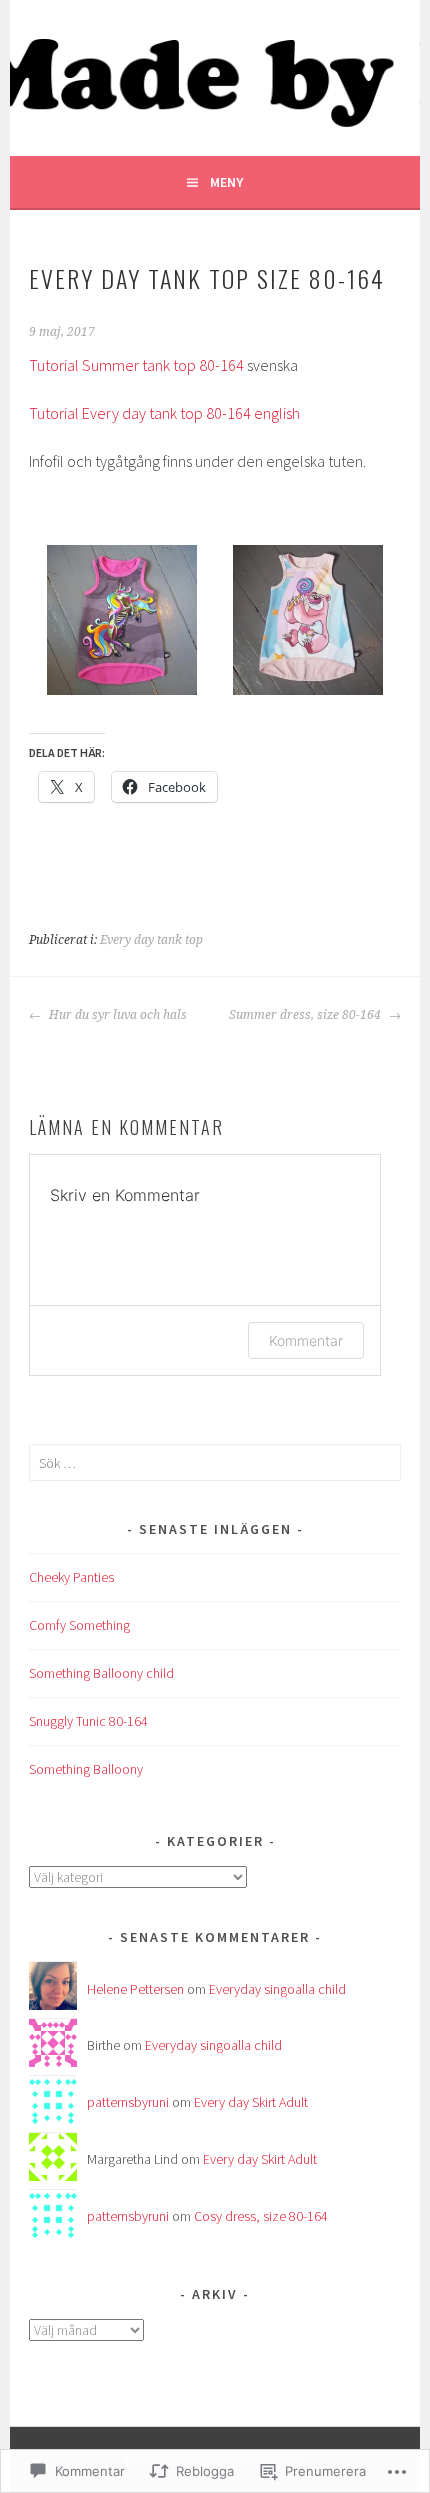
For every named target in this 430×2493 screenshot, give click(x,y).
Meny (226, 182)
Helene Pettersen (135, 1989)
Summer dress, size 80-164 (306, 1015)
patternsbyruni (128, 2102)
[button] (122, 623)
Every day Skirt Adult (251, 2102)
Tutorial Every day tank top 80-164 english (164, 413)
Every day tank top (151, 940)
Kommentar (306, 1340)
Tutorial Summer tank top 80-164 (136, 365)
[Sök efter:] (215, 1463)
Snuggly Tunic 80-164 (88, 1721)
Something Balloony (86, 1769)
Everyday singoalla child (277, 1989)
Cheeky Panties (71, 1577)
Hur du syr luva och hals (116, 1015)
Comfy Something (79, 1625)
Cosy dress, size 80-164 (261, 2216)
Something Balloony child (101, 1673)
